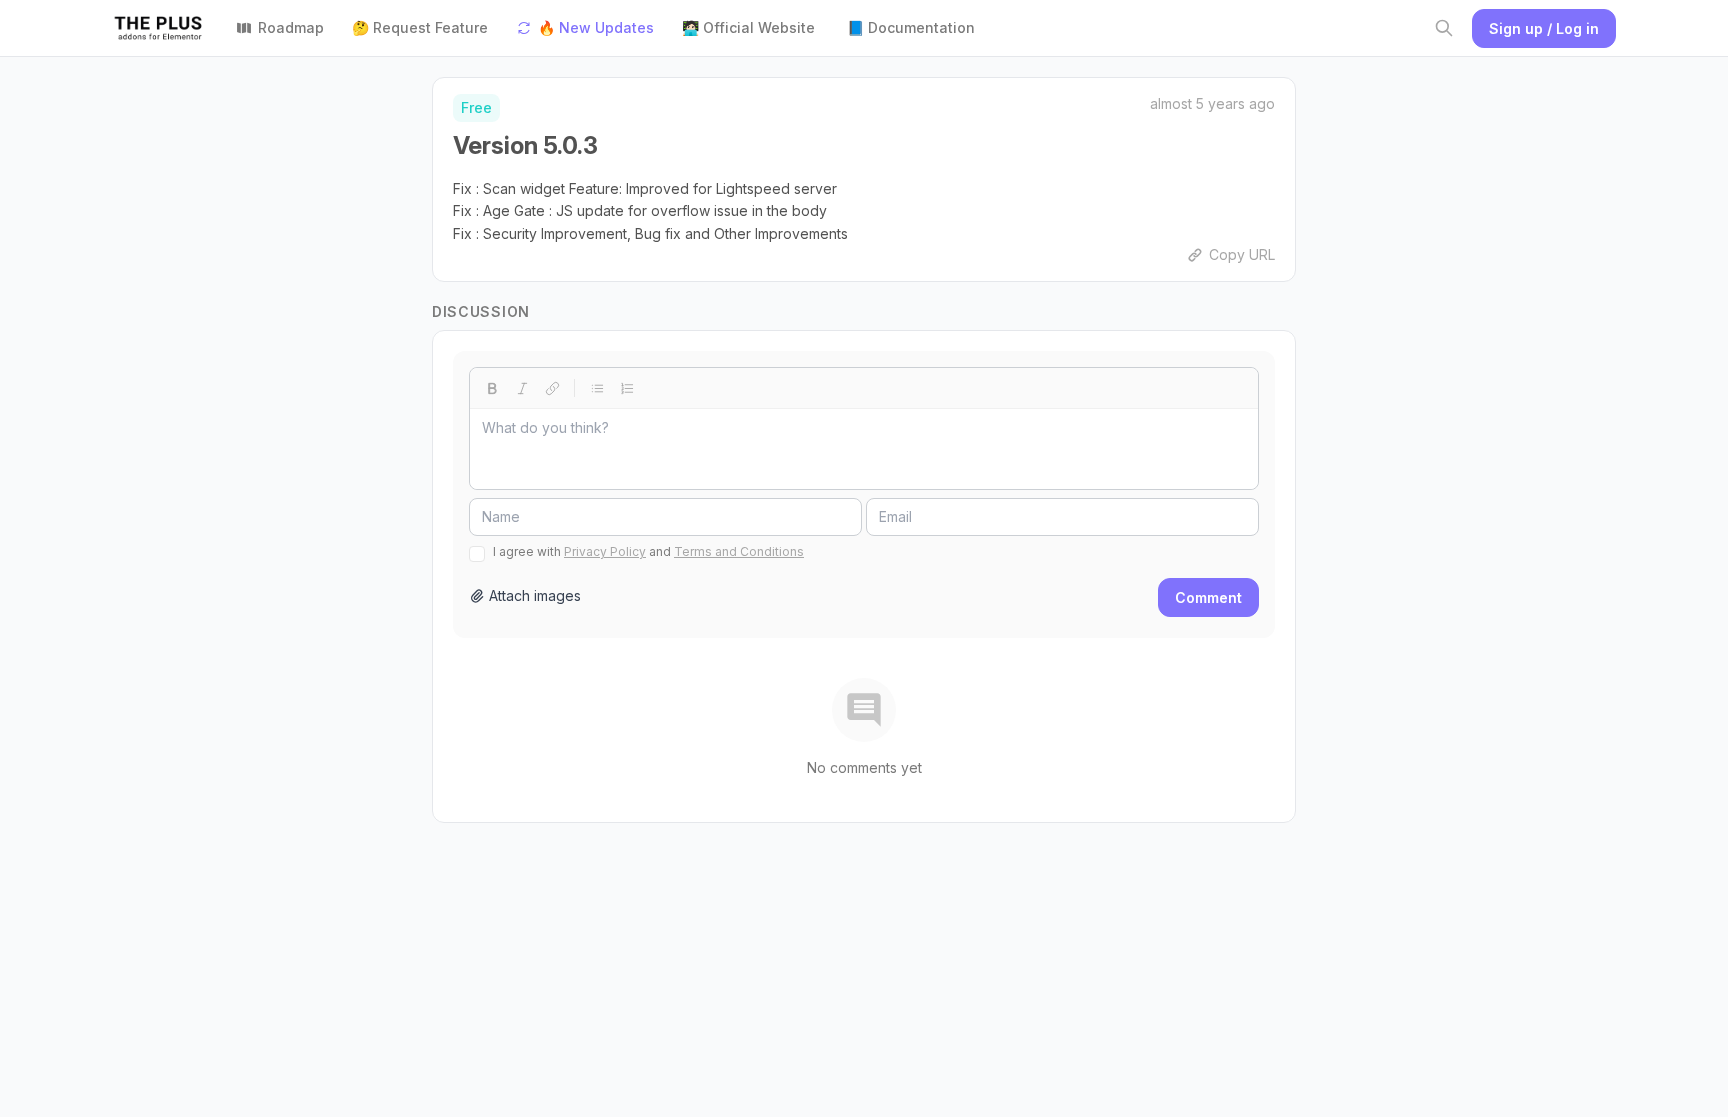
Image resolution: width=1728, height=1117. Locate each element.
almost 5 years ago (1212, 103)
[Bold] (492, 388)
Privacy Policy (605, 551)
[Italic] (522, 388)
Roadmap (291, 27)
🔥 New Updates (596, 27)
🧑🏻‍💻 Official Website (748, 27)
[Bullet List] (597, 388)
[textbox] (864, 449)
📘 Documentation (911, 27)
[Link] (552, 388)
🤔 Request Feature (420, 27)
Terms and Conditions (739, 551)
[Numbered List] (627, 388)
